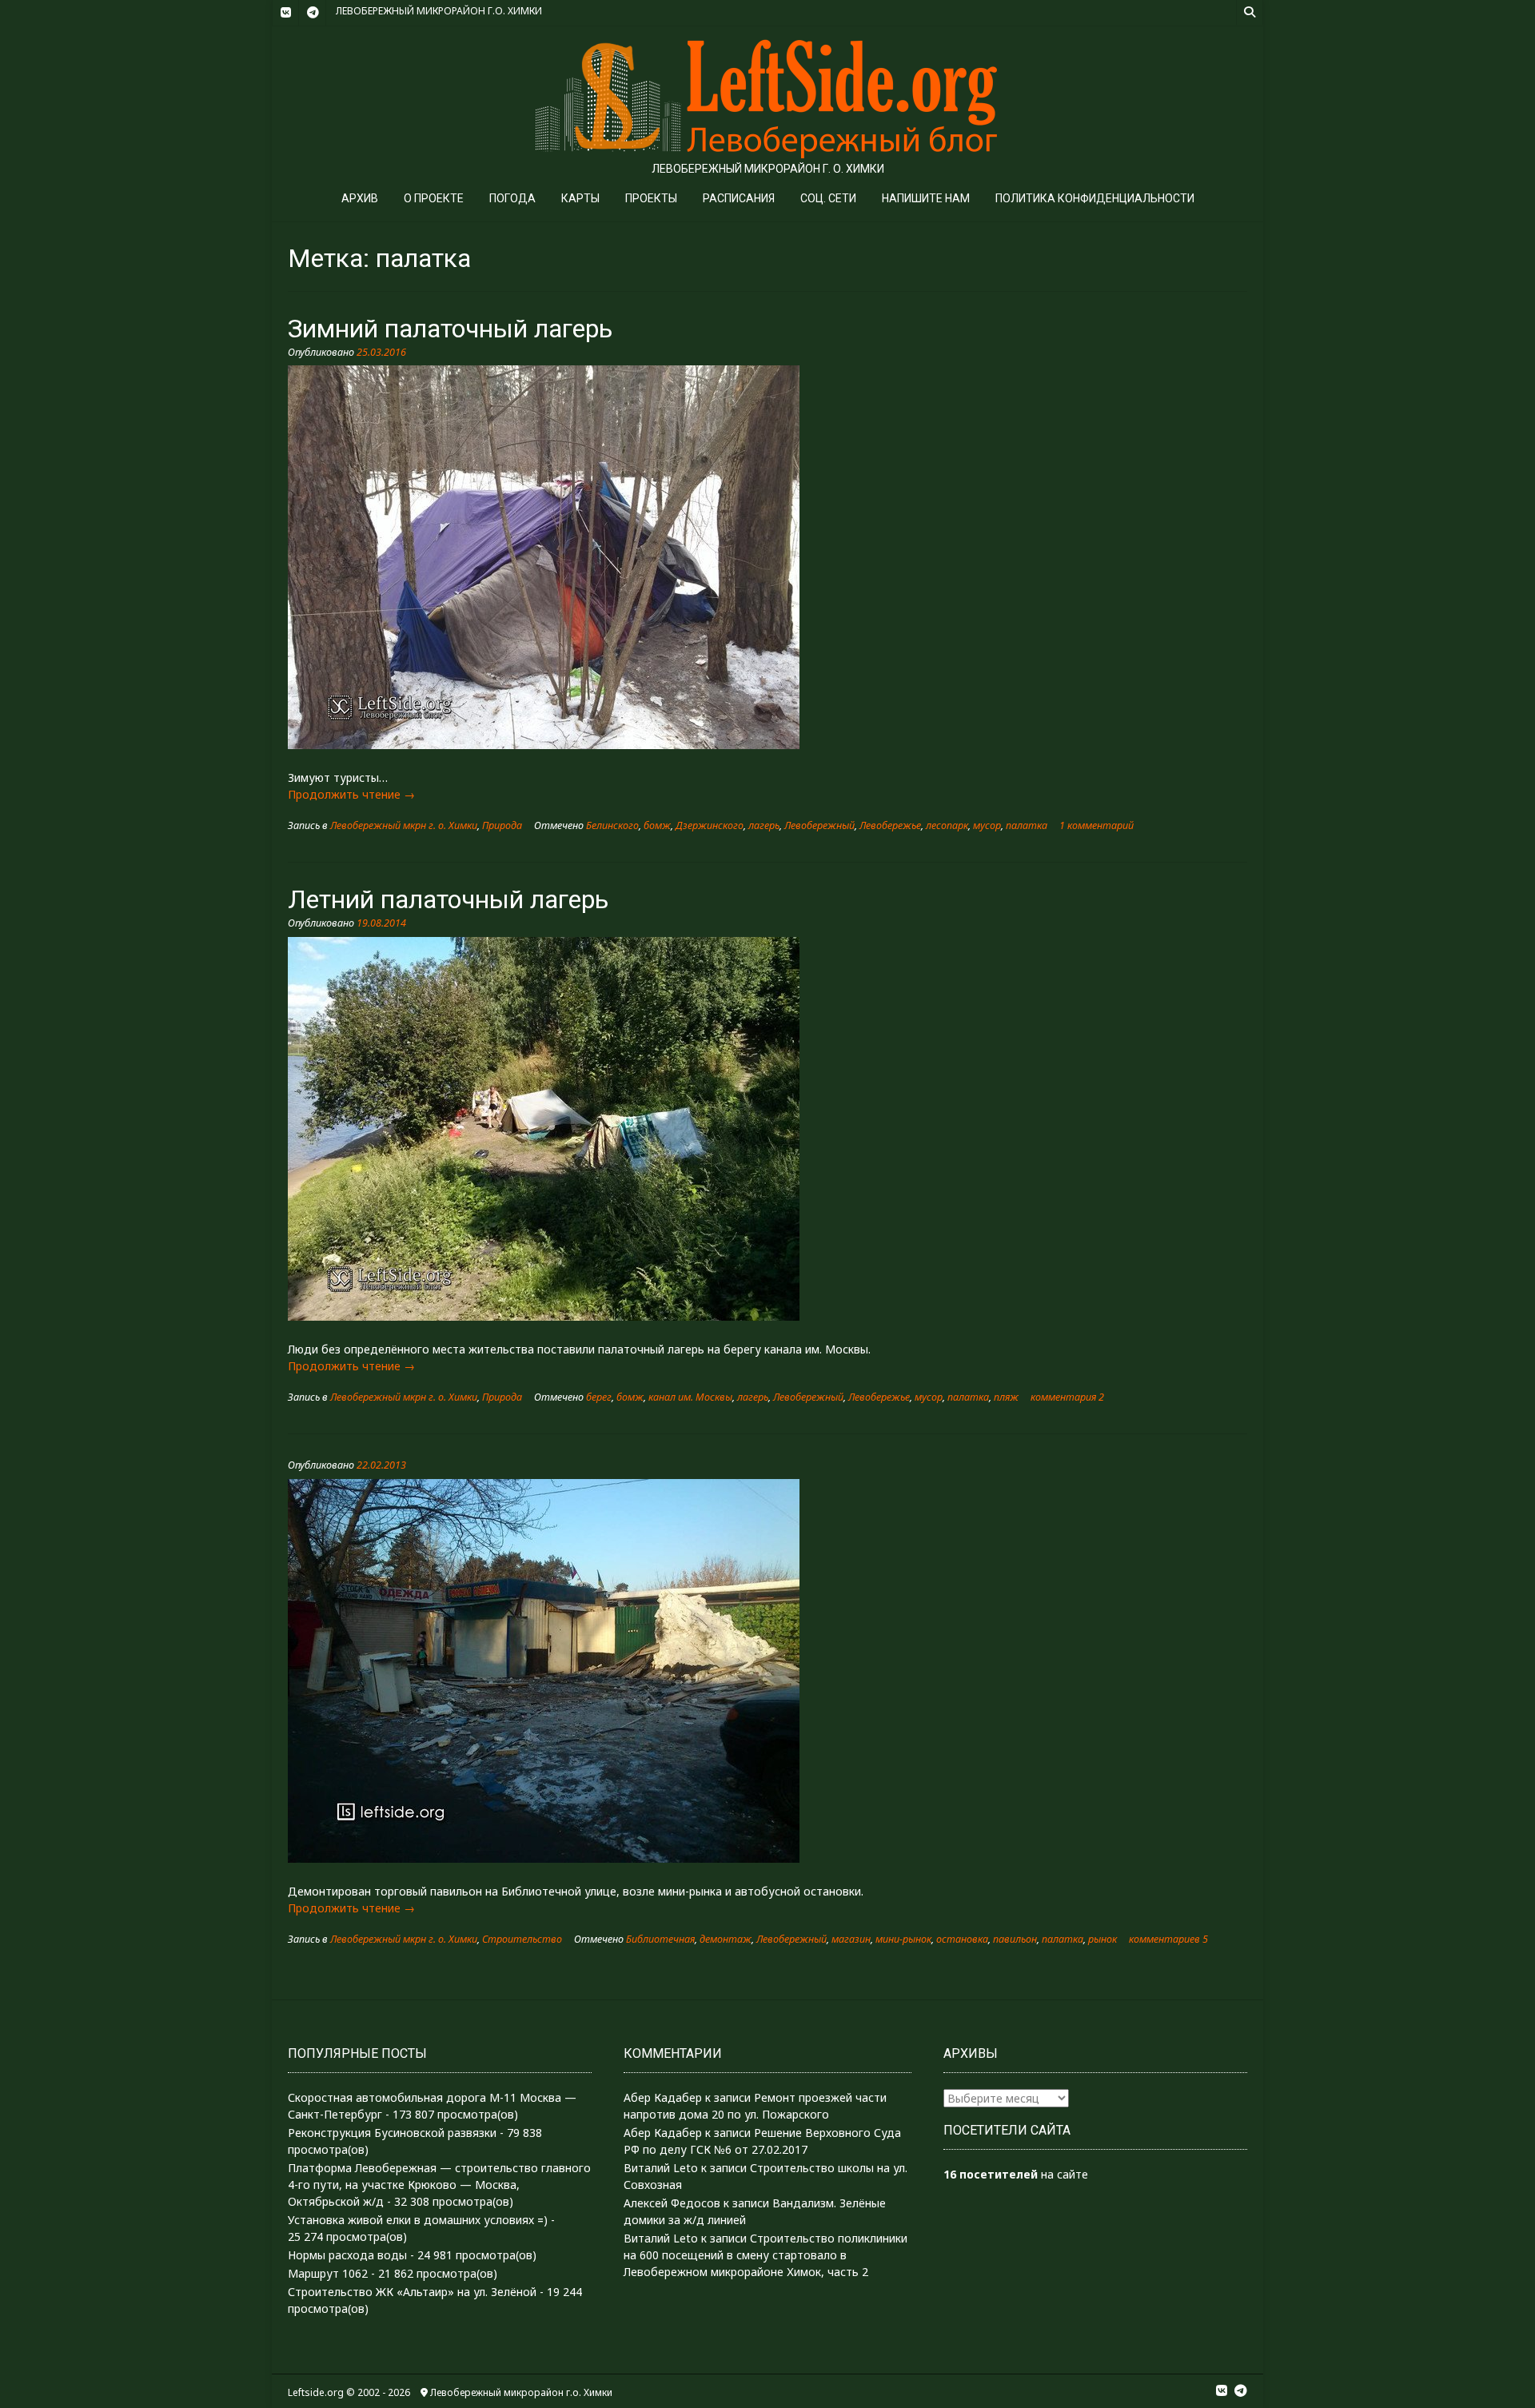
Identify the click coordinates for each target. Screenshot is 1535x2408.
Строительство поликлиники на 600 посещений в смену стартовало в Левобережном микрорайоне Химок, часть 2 (766, 2255)
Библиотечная (660, 1939)
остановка (962, 1939)
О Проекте (434, 198)
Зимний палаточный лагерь (450, 329)
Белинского (612, 825)
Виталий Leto (661, 2168)
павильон (1015, 1939)
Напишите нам (926, 198)
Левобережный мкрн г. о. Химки (404, 825)
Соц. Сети (828, 198)
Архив (360, 198)
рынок (1102, 1939)
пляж (1006, 1397)
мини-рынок (903, 1939)
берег (599, 1397)
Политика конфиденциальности (1095, 198)
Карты (580, 198)
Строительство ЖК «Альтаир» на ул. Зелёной (412, 2292)
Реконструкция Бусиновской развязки (392, 2133)
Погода (512, 198)
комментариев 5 (1168, 1939)
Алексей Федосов (672, 2203)
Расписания (739, 198)
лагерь (764, 825)
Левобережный (819, 825)
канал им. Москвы (690, 1397)
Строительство (522, 1939)
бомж (657, 825)
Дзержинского (710, 825)
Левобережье (890, 825)
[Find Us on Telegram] (313, 13)
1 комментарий (1096, 825)
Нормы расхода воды (347, 2255)
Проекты (651, 198)
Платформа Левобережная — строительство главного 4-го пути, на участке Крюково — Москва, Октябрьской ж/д (439, 2185)
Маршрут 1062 (328, 2273)
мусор (987, 825)
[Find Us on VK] (285, 13)
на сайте (1016, 2174)
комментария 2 (1067, 1397)
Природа (502, 825)
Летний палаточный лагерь (448, 899)
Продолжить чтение (351, 794)
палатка (1027, 825)
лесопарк (947, 825)
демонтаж (726, 1939)
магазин (851, 1939)
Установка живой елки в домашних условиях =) (418, 2220)
